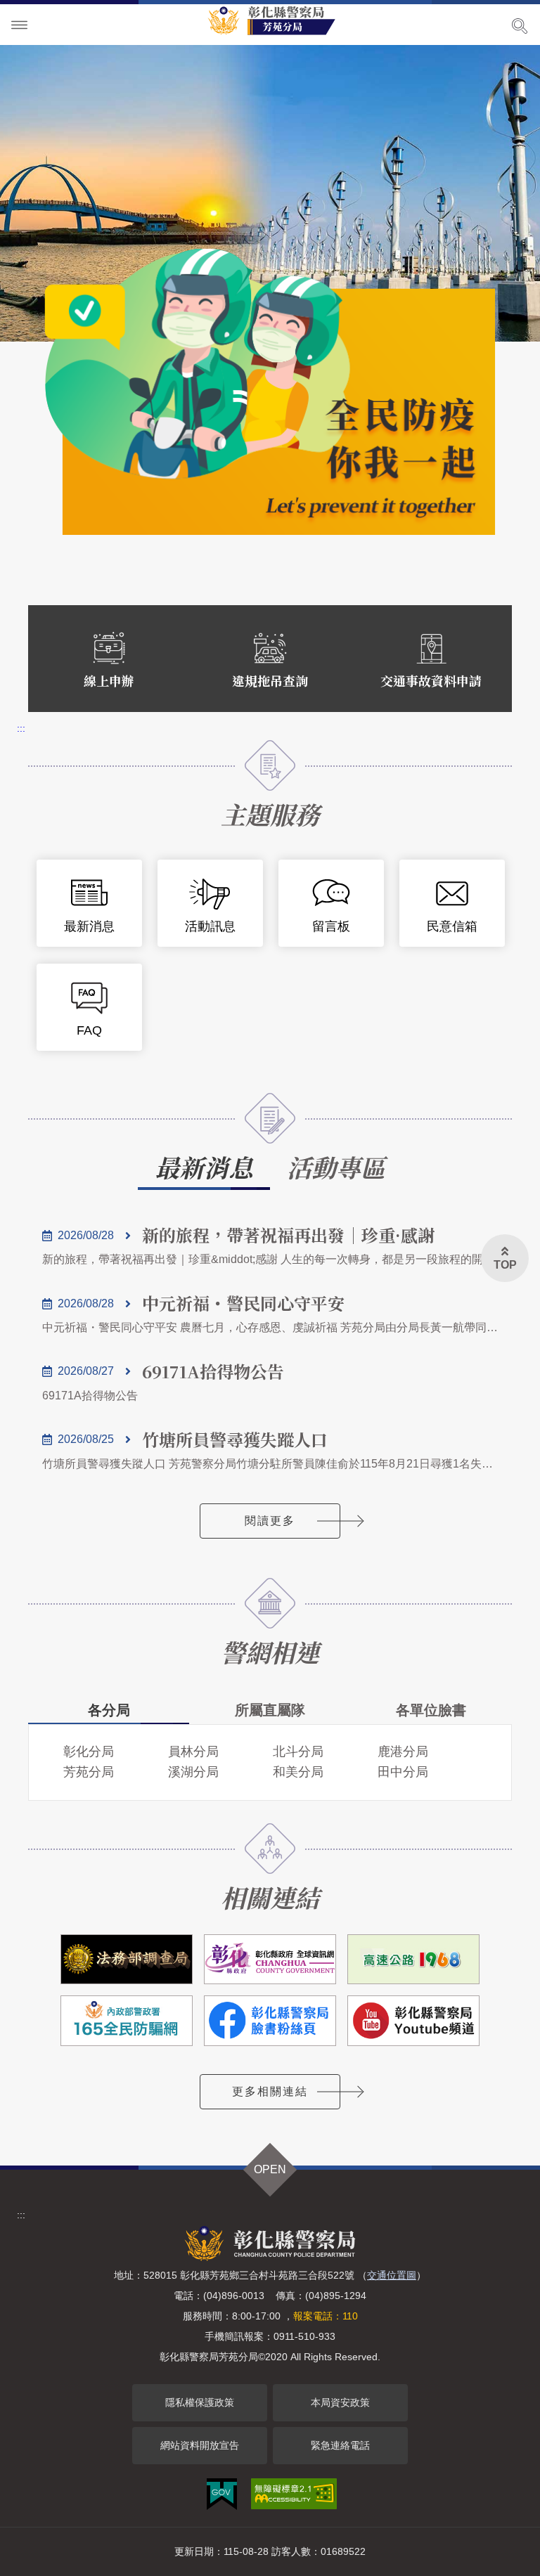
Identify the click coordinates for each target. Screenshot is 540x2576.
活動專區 (336, 1167)
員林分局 (193, 1752)
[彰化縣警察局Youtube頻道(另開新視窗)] (413, 2020)
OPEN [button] (270, 2169)
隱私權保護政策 (200, 2402)
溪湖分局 (193, 1772)
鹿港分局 (403, 1752)
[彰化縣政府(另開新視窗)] (270, 1959)
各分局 (109, 1710)
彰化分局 (89, 1752)
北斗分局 (298, 1752)
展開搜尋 (520, 26)
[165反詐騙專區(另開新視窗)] (127, 2020)
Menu (20, 25)
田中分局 (403, 1772)
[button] (505, 1258)
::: (21, 728)
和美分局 (298, 1772)
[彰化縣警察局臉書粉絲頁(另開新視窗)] (270, 2020)
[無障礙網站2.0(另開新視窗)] (294, 2494)
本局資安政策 (340, 2402)
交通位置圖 (392, 2275)
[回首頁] (277, 20)
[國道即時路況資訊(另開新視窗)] (413, 1959)
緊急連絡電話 (340, 2445)
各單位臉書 (431, 1710)
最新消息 (204, 1167)
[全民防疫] (270, 392)
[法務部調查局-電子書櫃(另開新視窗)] (127, 1959)
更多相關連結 (270, 2091)
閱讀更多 (270, 1521)
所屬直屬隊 (270, 1710)
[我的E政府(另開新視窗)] (222, 2494)
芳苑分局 (89, 1772)
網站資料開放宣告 (200, 2445)
